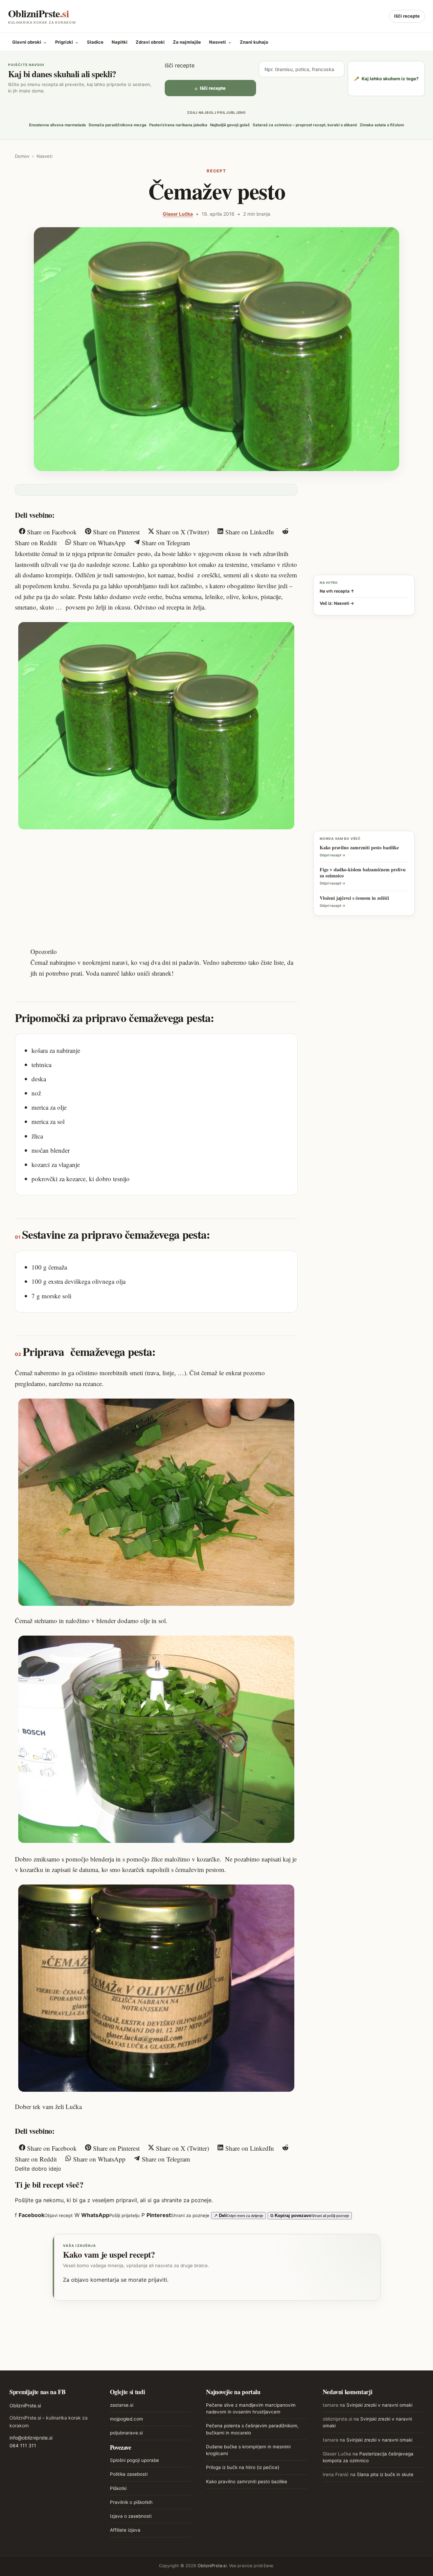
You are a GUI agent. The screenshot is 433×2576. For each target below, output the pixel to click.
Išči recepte (407, 16)
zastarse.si (122, 2405)
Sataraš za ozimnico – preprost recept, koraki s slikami (305, 125)
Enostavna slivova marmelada (58, 125)
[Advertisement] (156, 886)
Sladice (95, 42)
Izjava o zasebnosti (131, 2516)
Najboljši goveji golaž (230, 125)
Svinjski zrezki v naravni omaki (379, 2405)
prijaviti (158, 2280)
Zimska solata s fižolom (382, 125)
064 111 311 (23, 2445)
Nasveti (220, 42)
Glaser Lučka (178, 214)
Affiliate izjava (125, 2530)
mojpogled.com (127, 2419)
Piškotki (118, 2488)
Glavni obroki (30, 42)
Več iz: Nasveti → (337, 603)
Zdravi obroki (150, 42)
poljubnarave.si (126, 2433)
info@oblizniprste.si (31, 2438)
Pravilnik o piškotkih (131, 2502)
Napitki (120, 42)
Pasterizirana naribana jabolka (178, 125)
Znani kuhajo (254, 42)
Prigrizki (67, 42)
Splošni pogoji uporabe (134, 2460)
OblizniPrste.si (25, 2405)
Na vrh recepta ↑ (337, 591)
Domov (22, 156)
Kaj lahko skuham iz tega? (386, 79)
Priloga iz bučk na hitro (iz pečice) (243, 2467)
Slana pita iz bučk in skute (385, 2474)
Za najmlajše (187, 42)
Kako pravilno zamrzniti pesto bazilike (247, 2482)
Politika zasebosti (129, 2474)
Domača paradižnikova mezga (118, 125)
